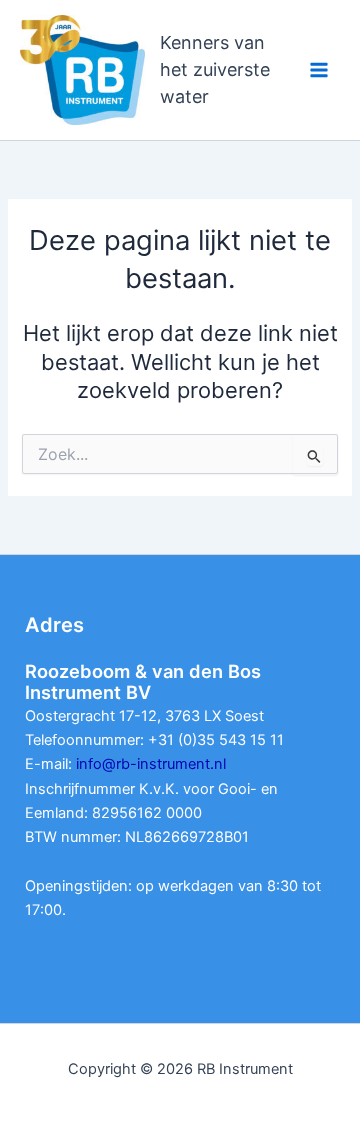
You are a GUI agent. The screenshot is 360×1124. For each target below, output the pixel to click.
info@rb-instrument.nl (151, 764)
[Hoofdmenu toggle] (319, 70)
